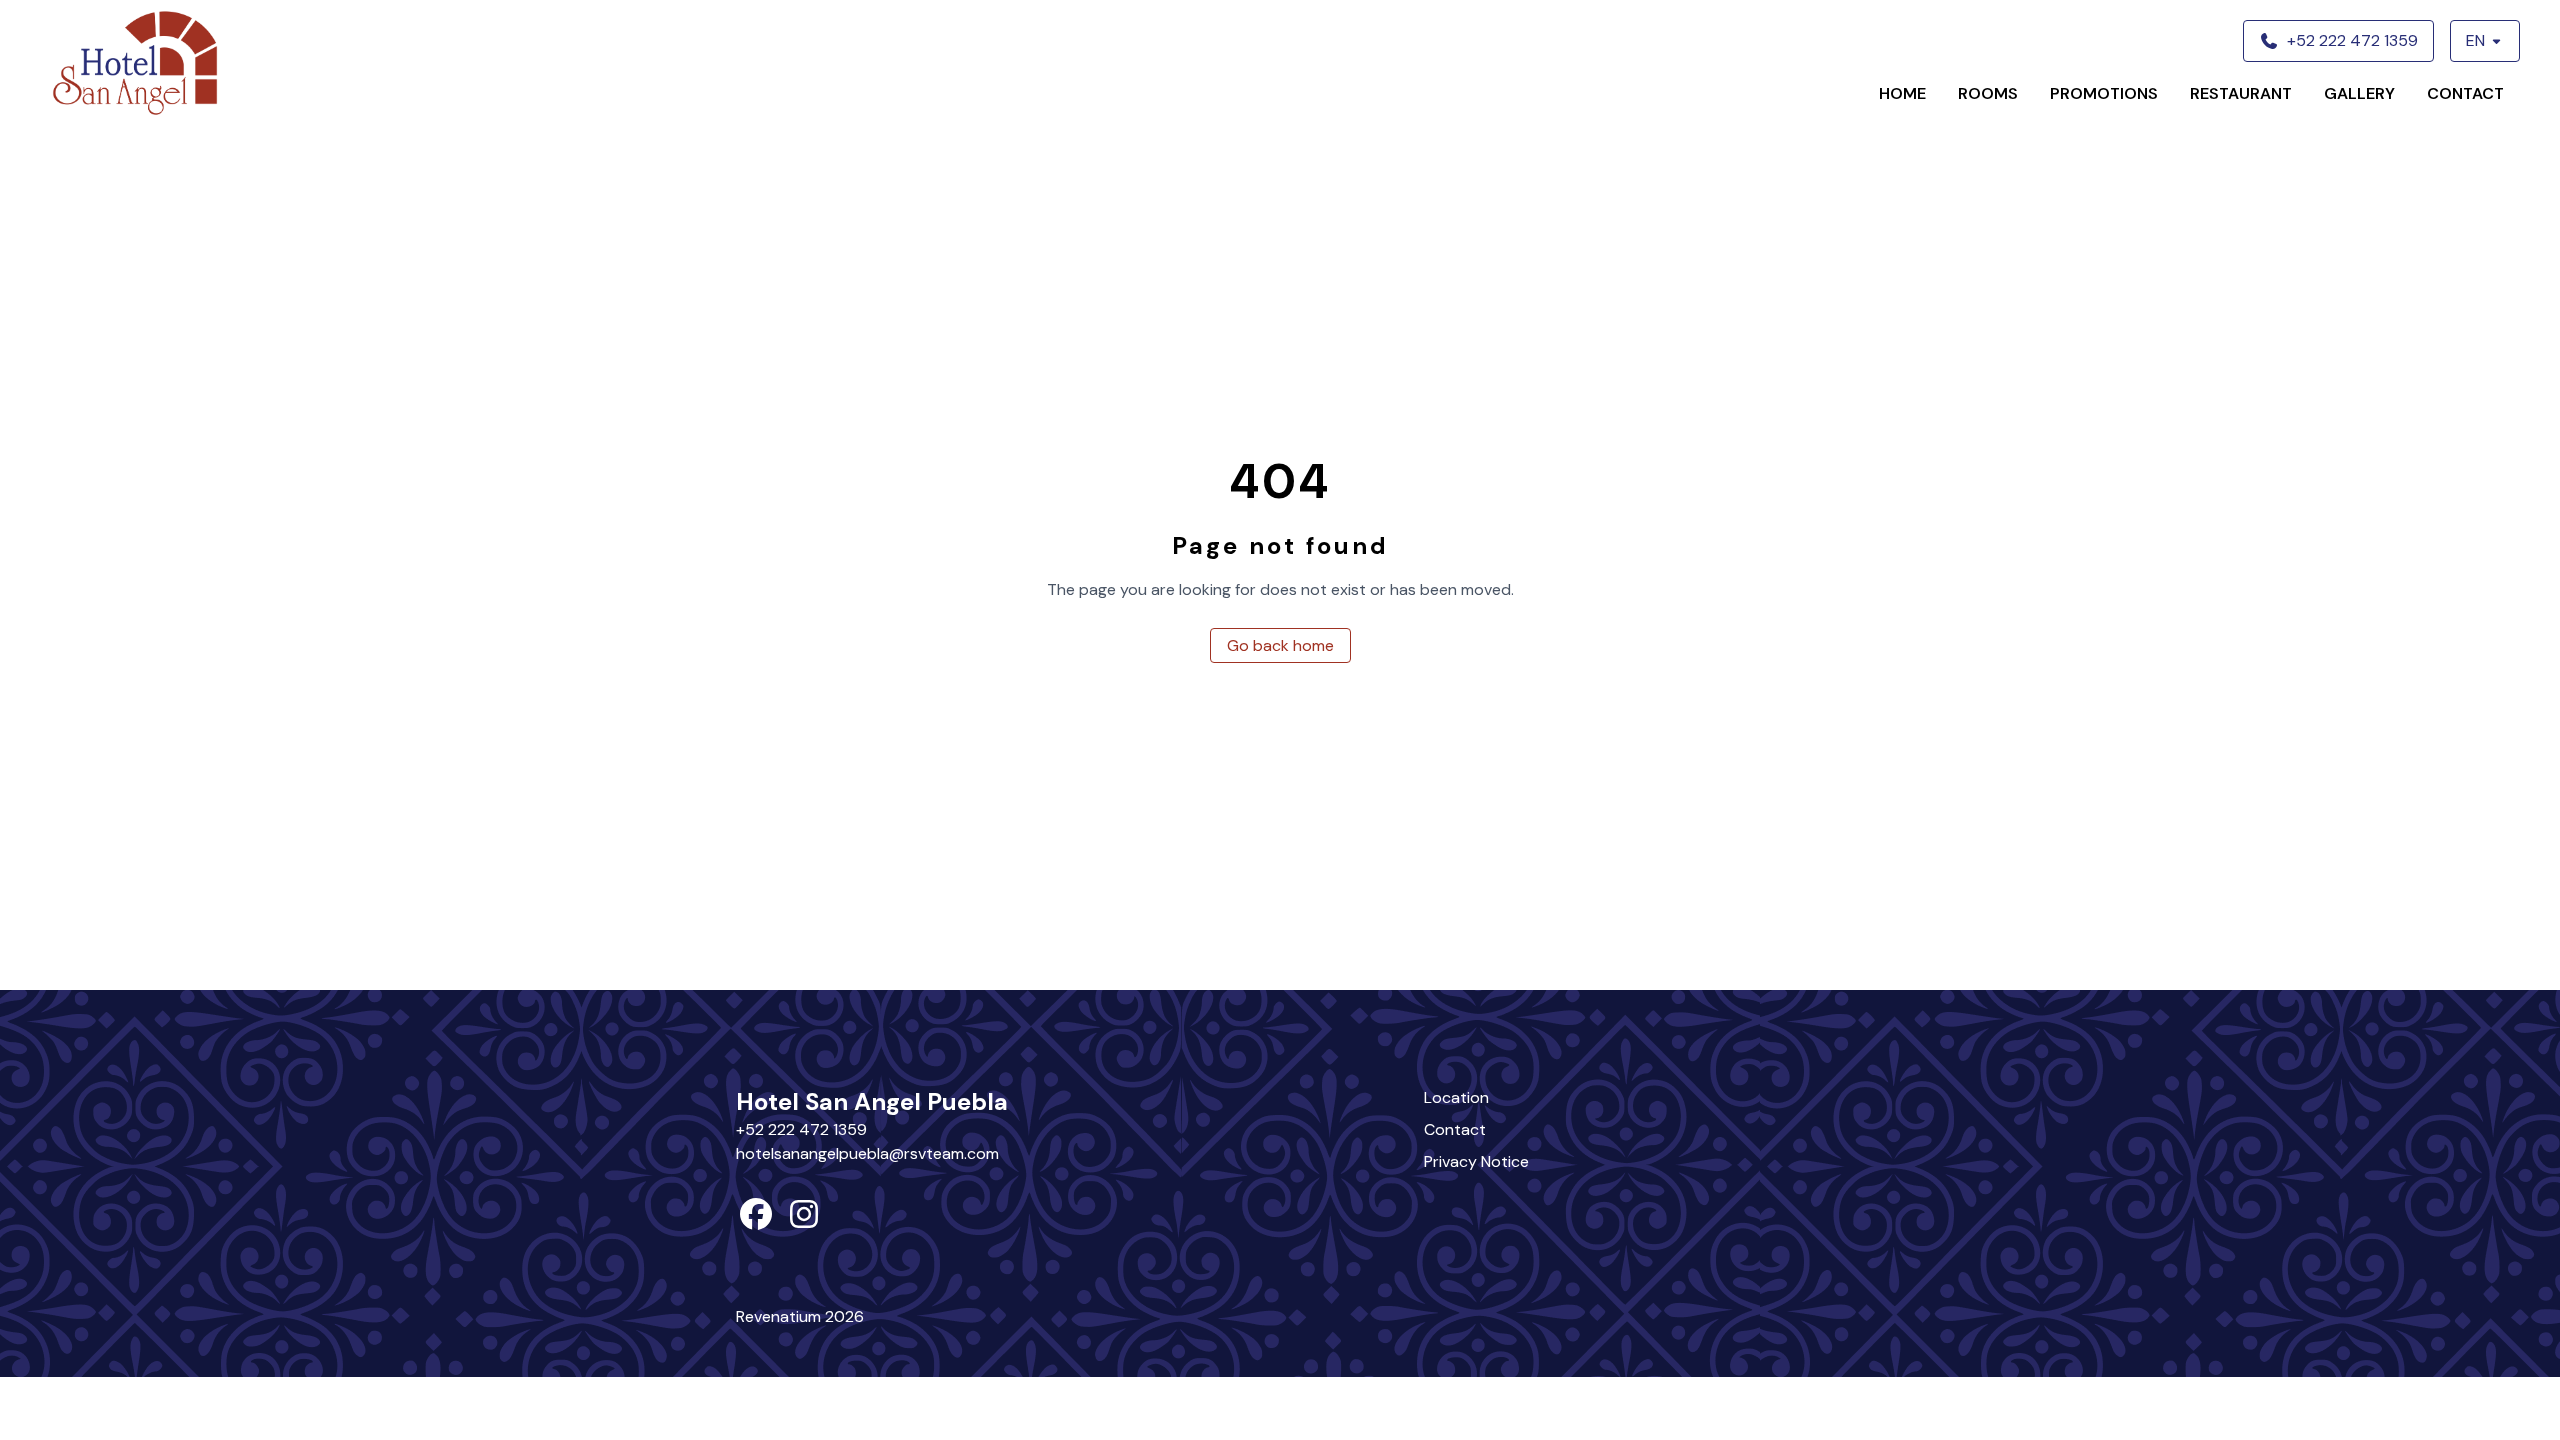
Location (1456, 1097)
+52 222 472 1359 (801, 1129)
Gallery (2359, 93)
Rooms (1988, 93)
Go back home (1280, 645)
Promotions (2104, 93)
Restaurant (2241, 93)
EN (2475, 40)
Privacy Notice (1476, 1161)
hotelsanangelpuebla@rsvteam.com (867, 1153)
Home (1902, 93)
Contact (2465, 93)
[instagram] (804, 1220)
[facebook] (756, 1220)
